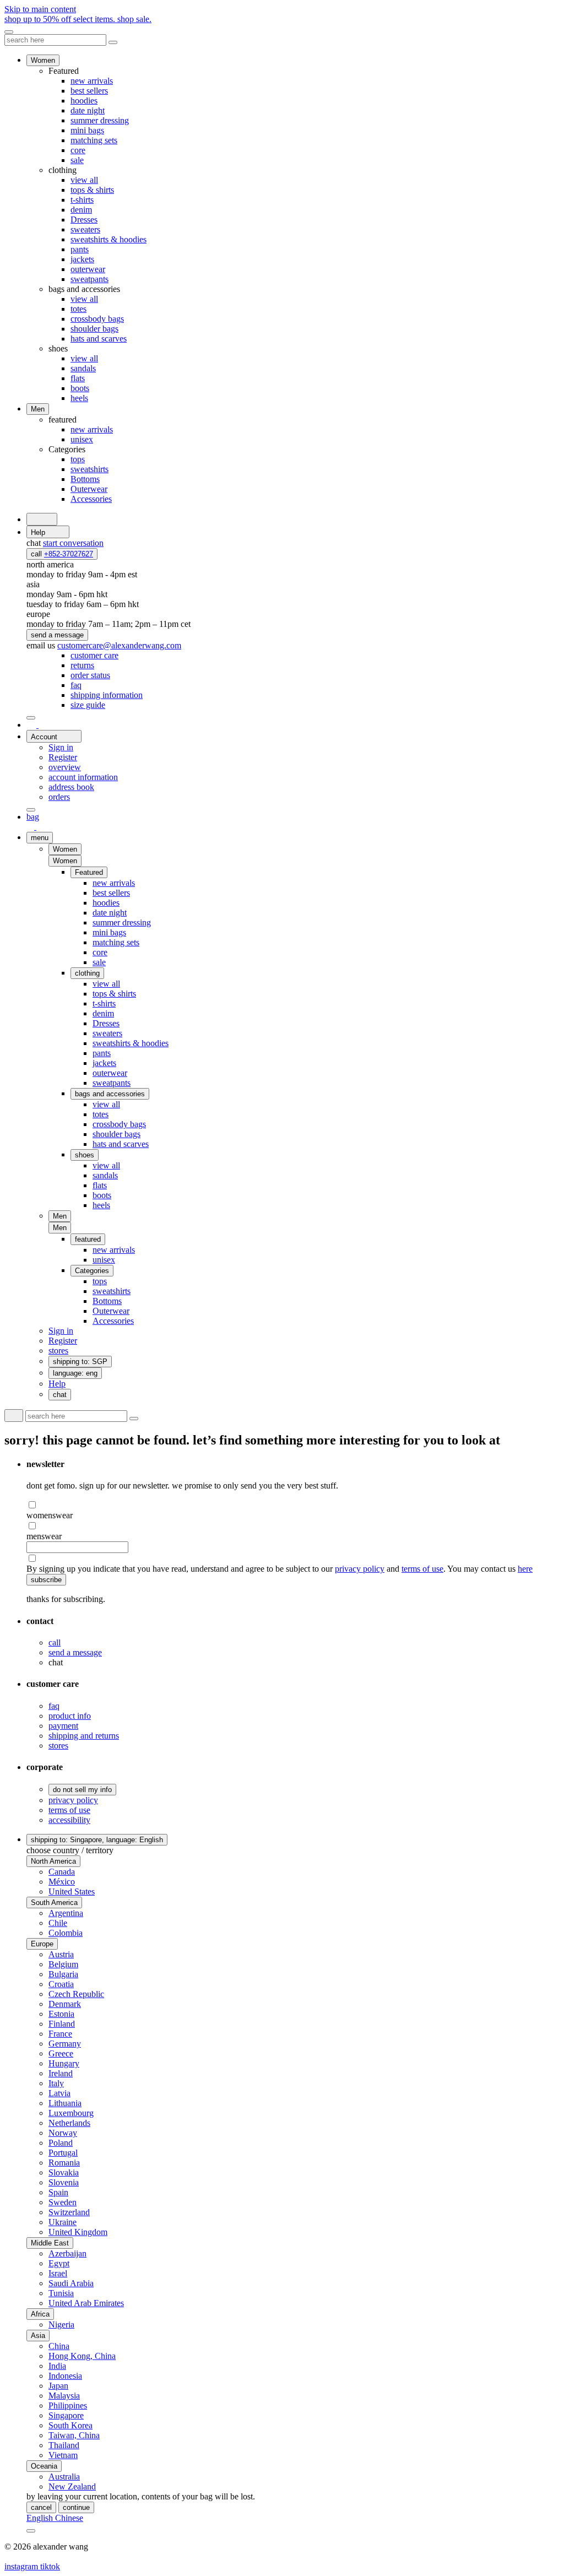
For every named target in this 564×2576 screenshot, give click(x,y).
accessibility (69, 1820)
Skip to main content (40, 9)
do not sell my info (82, 1790)
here (525, 1569)
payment (63, 1726)
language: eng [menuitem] (75, 1373)
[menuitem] (94, 655)
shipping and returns (84, 1736)
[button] (65, 861)
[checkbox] (293, 1505)
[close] (9, 32)
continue (76, 2507)
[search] (42, 519)
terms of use (422, 1569)
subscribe (46, 1580)
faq (54, 1706)
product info (70, 1716)
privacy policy (360, 1569)
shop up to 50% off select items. (78, 19)
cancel (41, 2507)
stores (58, 1746)
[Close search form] (113, 42)
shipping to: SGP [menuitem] (80, 1362)
